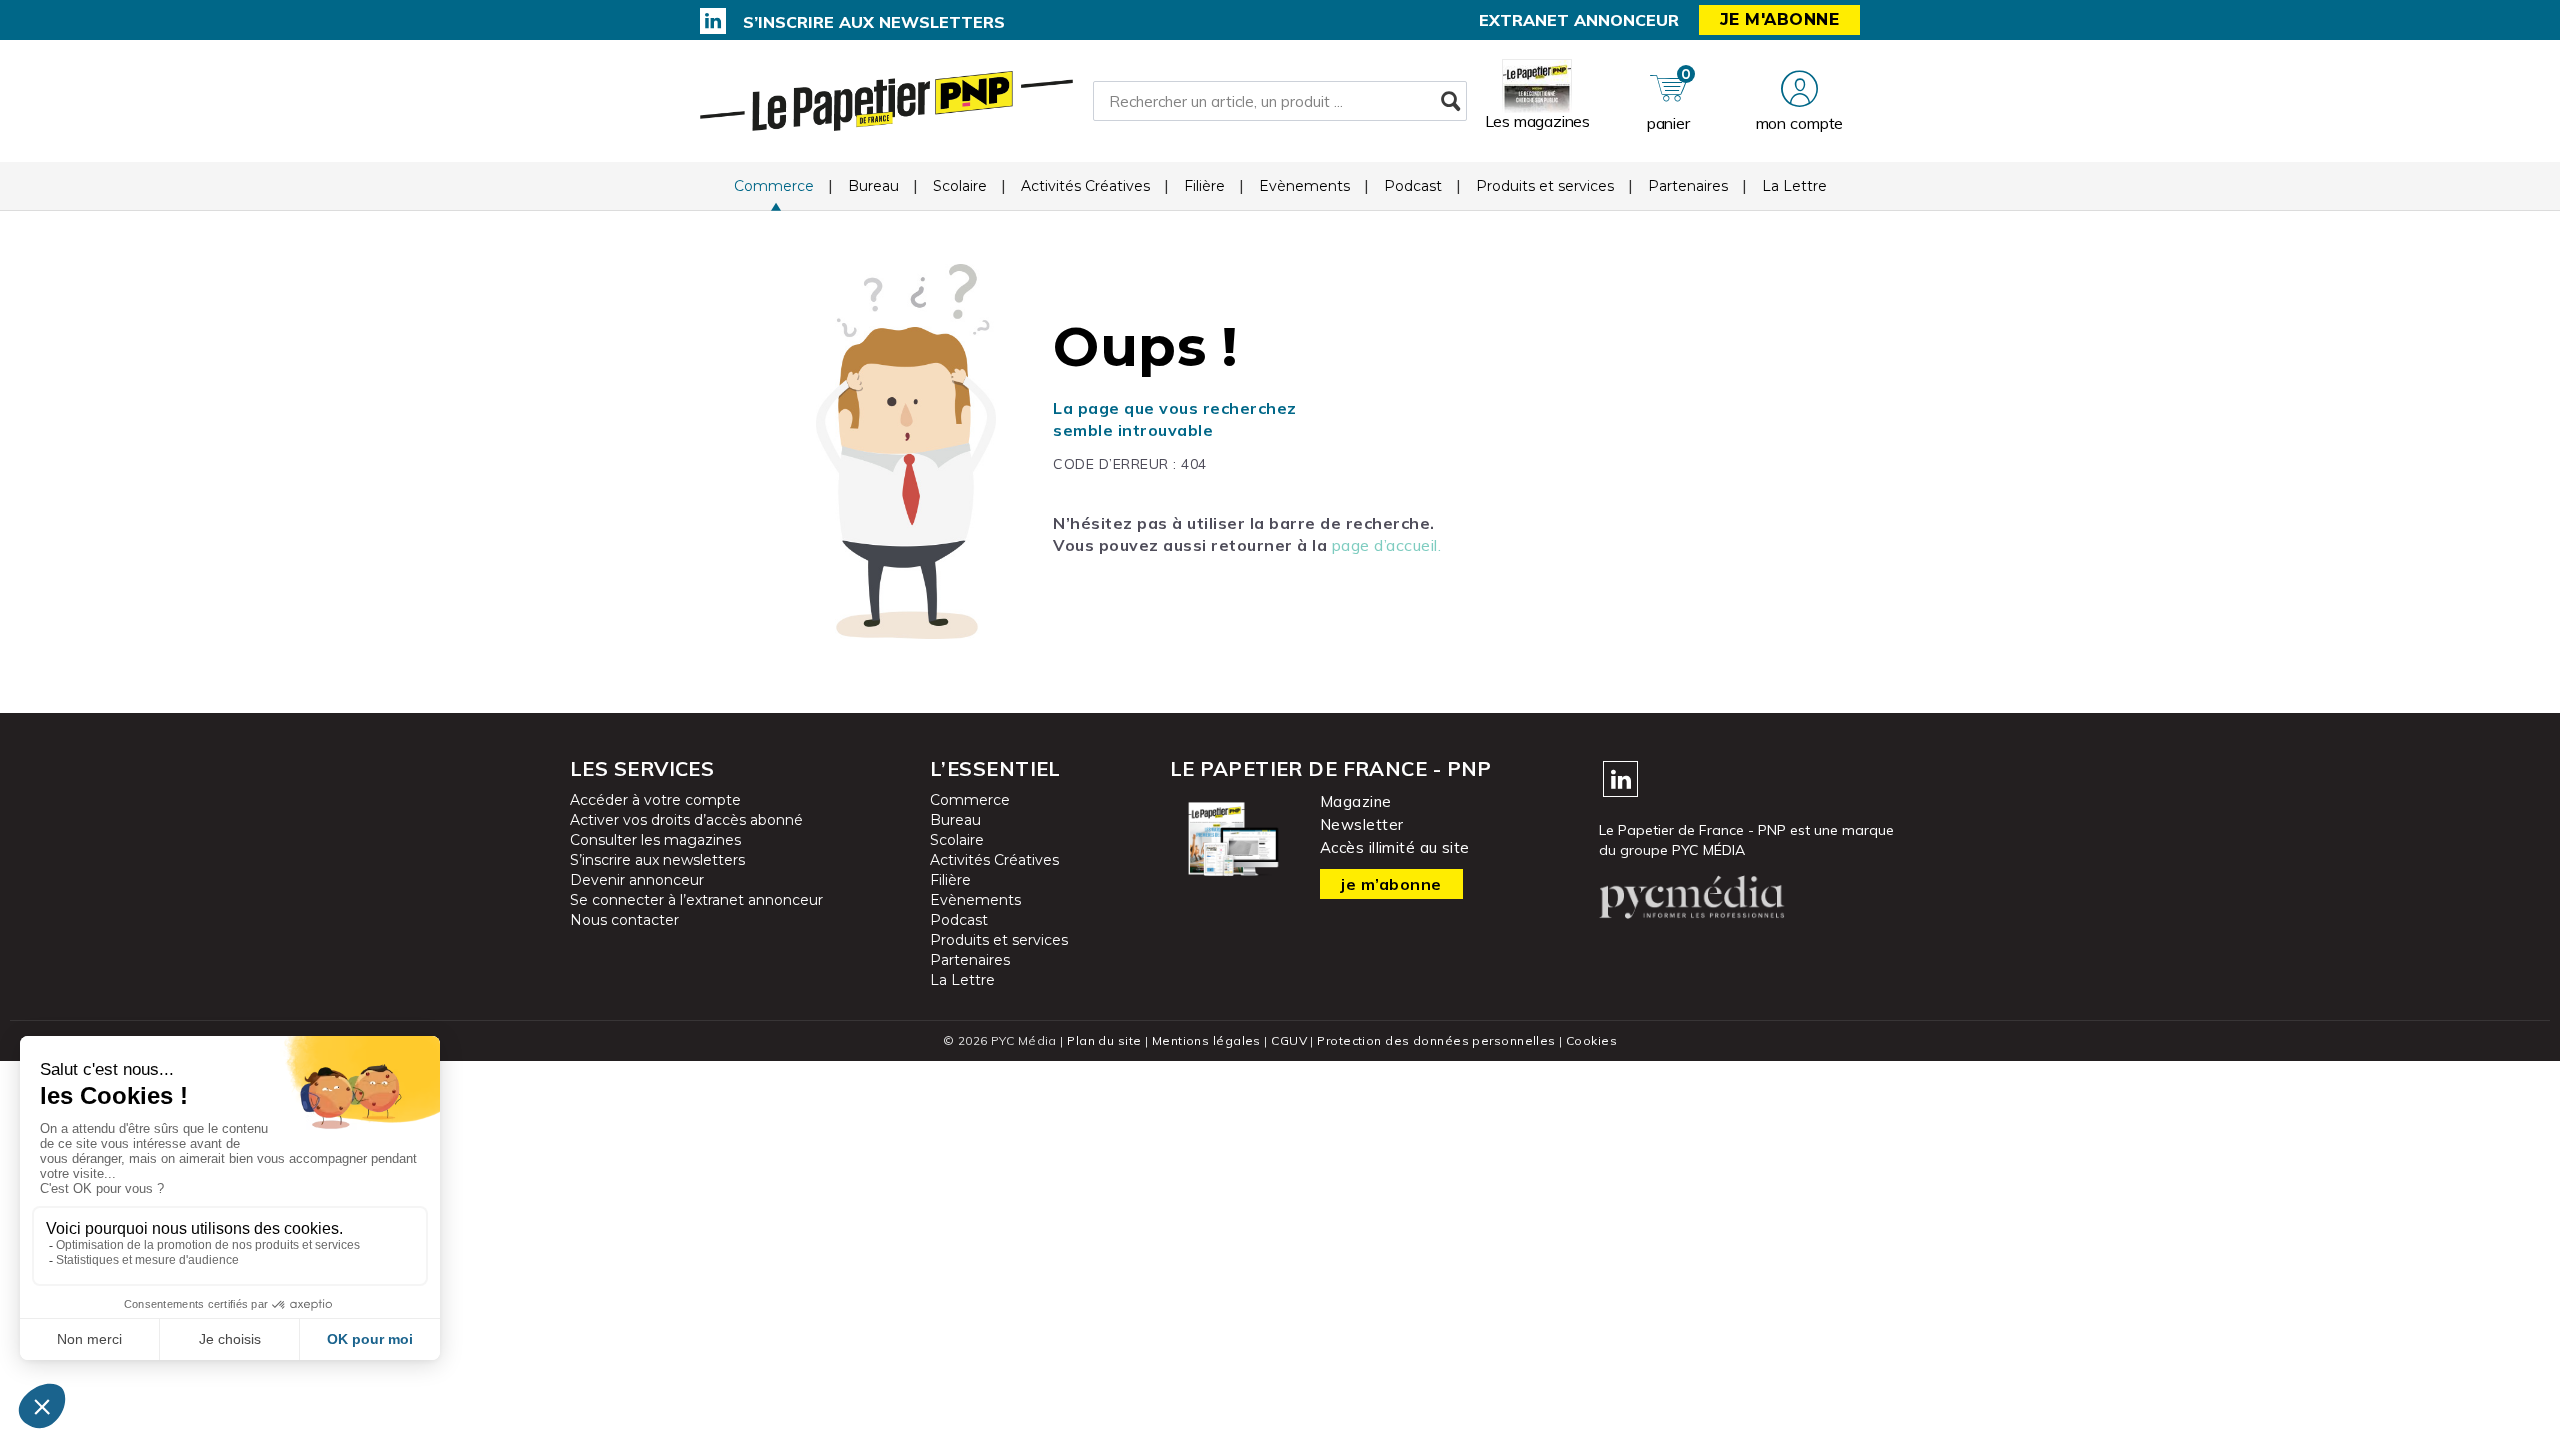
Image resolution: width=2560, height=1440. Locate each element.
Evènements (1304, 186)
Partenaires (1688, 186)
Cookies (1591, 1040)
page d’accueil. (1387, 545)
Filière (1204, 186)
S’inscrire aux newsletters (874, 22)
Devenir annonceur (637, 880)
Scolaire (960, 186)
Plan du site (1104, 1040)
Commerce (774, 186)
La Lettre (1794, 186)
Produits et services (1545, 186)
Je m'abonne (1780, 19)
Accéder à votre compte (655, 800)
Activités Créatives (1085, 186)
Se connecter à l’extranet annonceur (696, 900)
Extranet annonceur (1579, 20)
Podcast (1413, 186)
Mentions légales (1206, 1040)
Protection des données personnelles (1436, 1040)
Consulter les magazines (655, 840)
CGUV (1289, 1040)
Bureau (873, 186)
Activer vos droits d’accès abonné (686, 820)
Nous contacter (624, 920)
